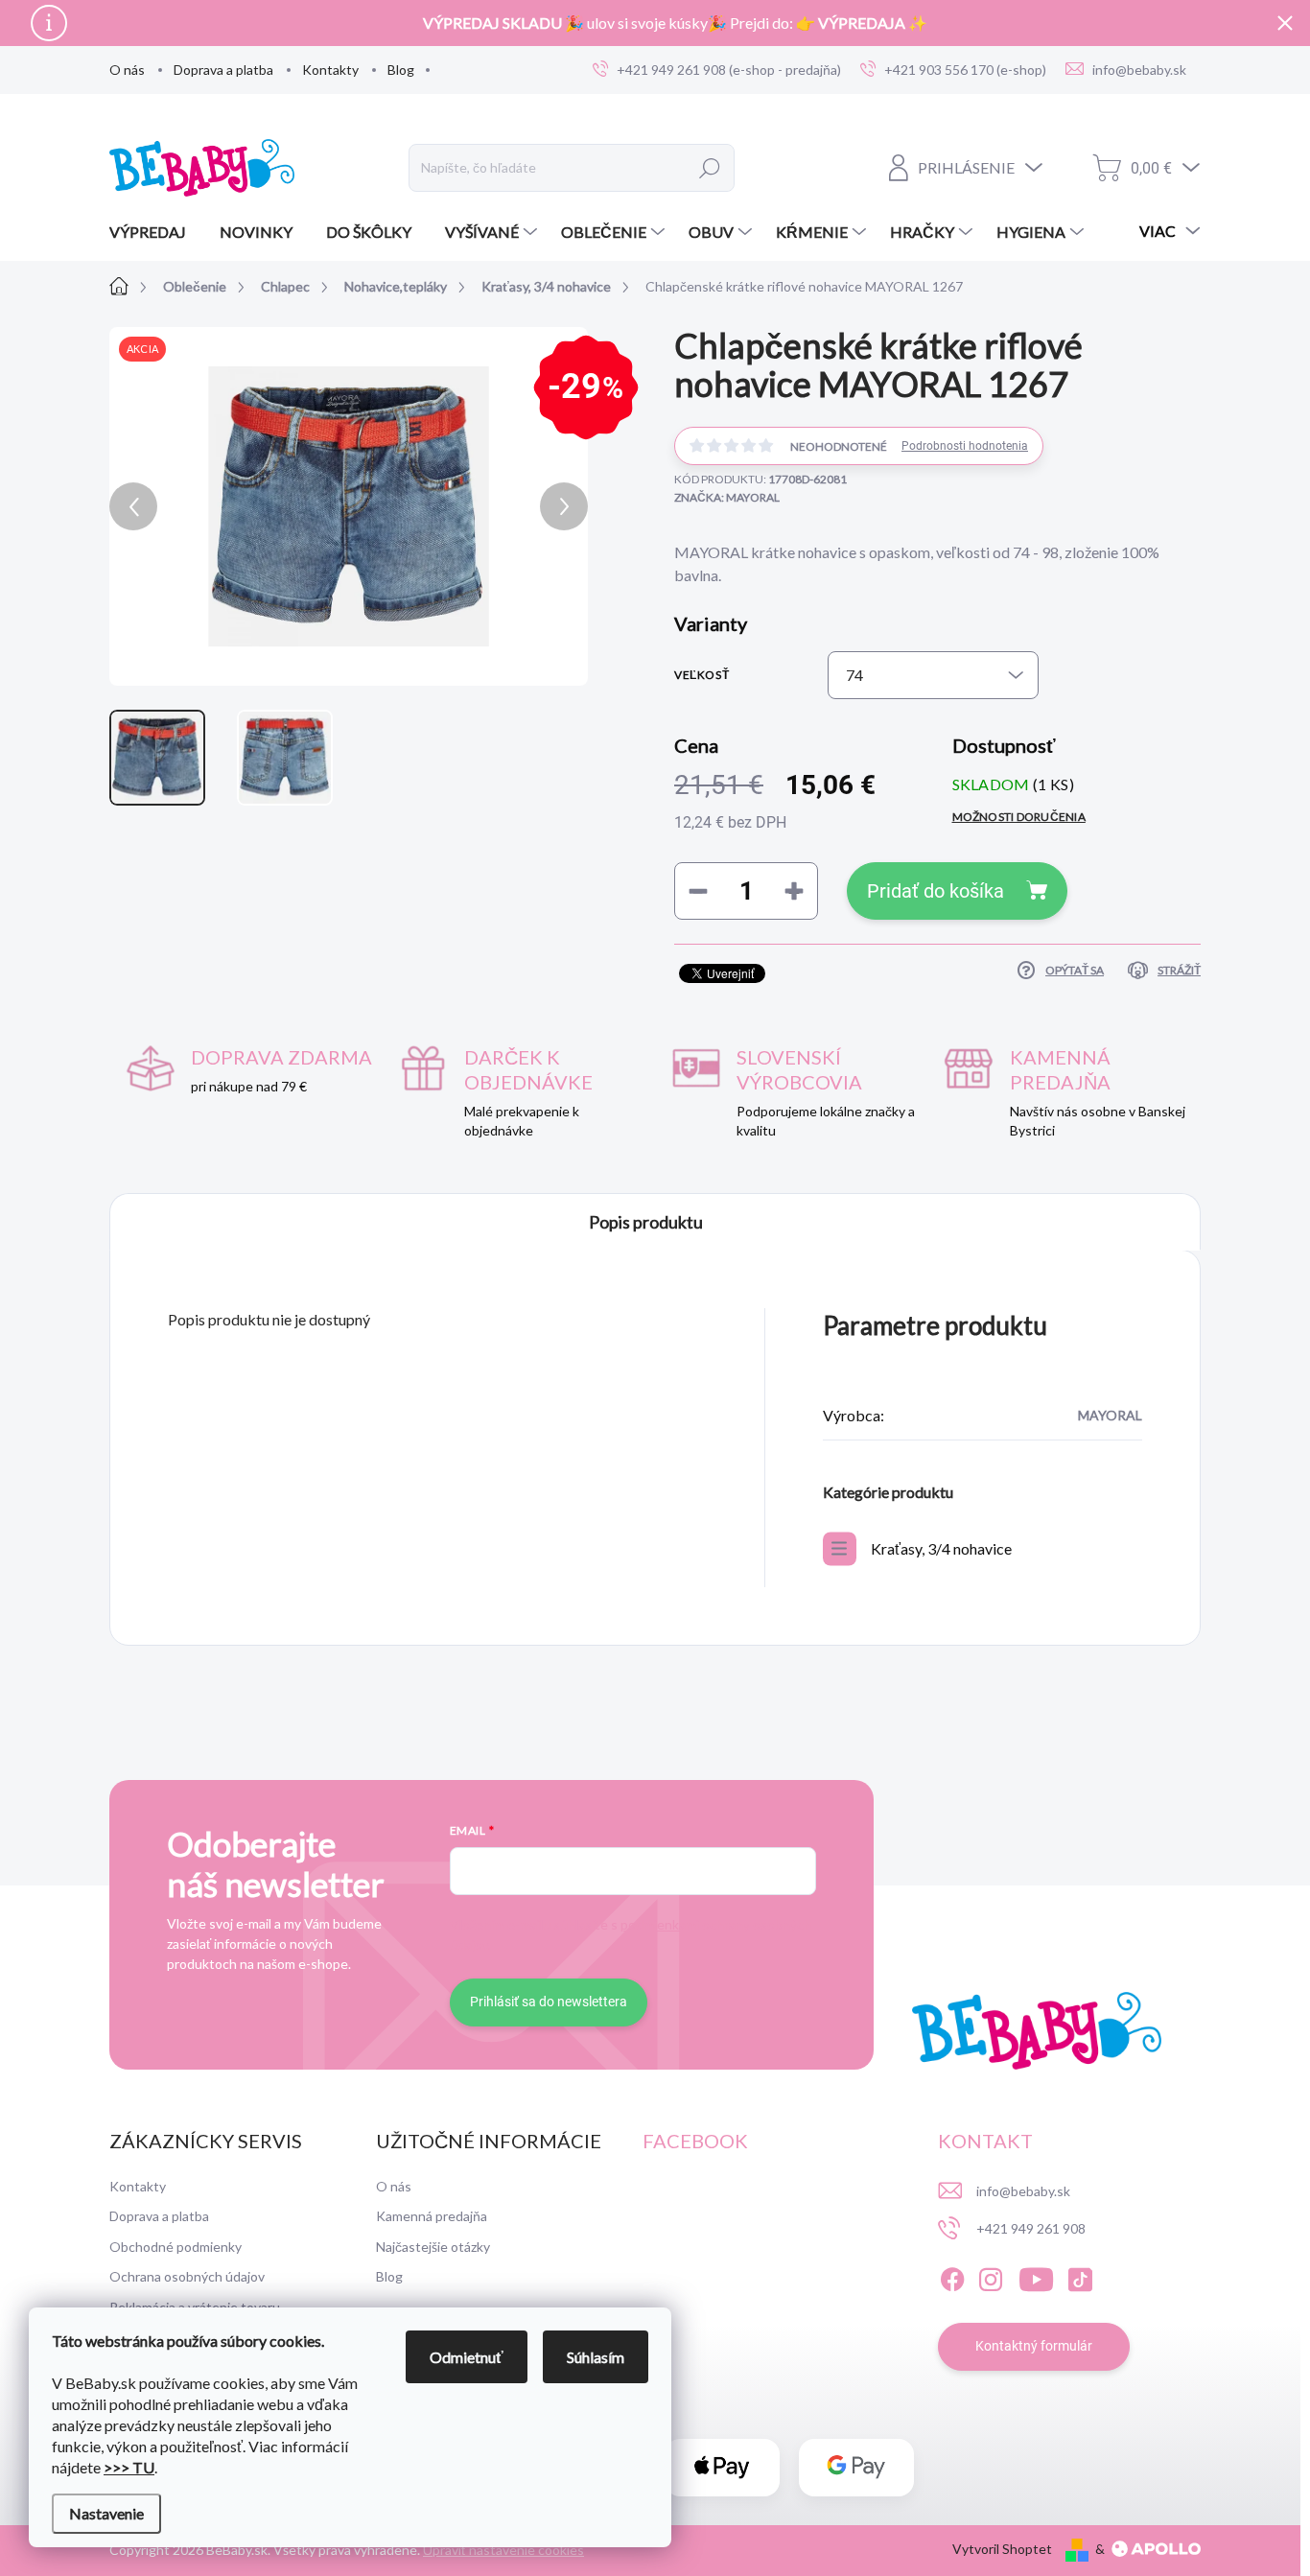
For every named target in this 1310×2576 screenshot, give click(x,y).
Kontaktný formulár (1034, 2346)
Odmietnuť (467, 2357)
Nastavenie (106, 2513)
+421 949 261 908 (1031, 2228)
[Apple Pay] (722, 2467)
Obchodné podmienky (175, 2247)
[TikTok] (1080, 2277)
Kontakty (330, 70)
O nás (127, 70)
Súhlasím (596, 2357)
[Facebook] (952, 2277)
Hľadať (710, 168)
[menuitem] (155, 232)
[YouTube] (1036, 2277)
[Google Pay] (856, 2467)
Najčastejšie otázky (433, 2247)
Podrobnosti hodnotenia (965, 446)
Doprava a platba (223, 70)
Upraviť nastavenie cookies (503, 2550)
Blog (401, 70)
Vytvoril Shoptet (1002, 2549)
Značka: (727, 497)
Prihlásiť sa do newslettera (549, 2002)
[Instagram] (991, 2277)
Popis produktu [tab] (646, 1222)
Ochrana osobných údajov (187, 2276)
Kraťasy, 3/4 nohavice (941, 1548)
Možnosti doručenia (1019, 817)
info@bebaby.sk (1023, 2191)
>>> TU (129, 2467)
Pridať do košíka (936, 891)
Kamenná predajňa (432, 2216)
